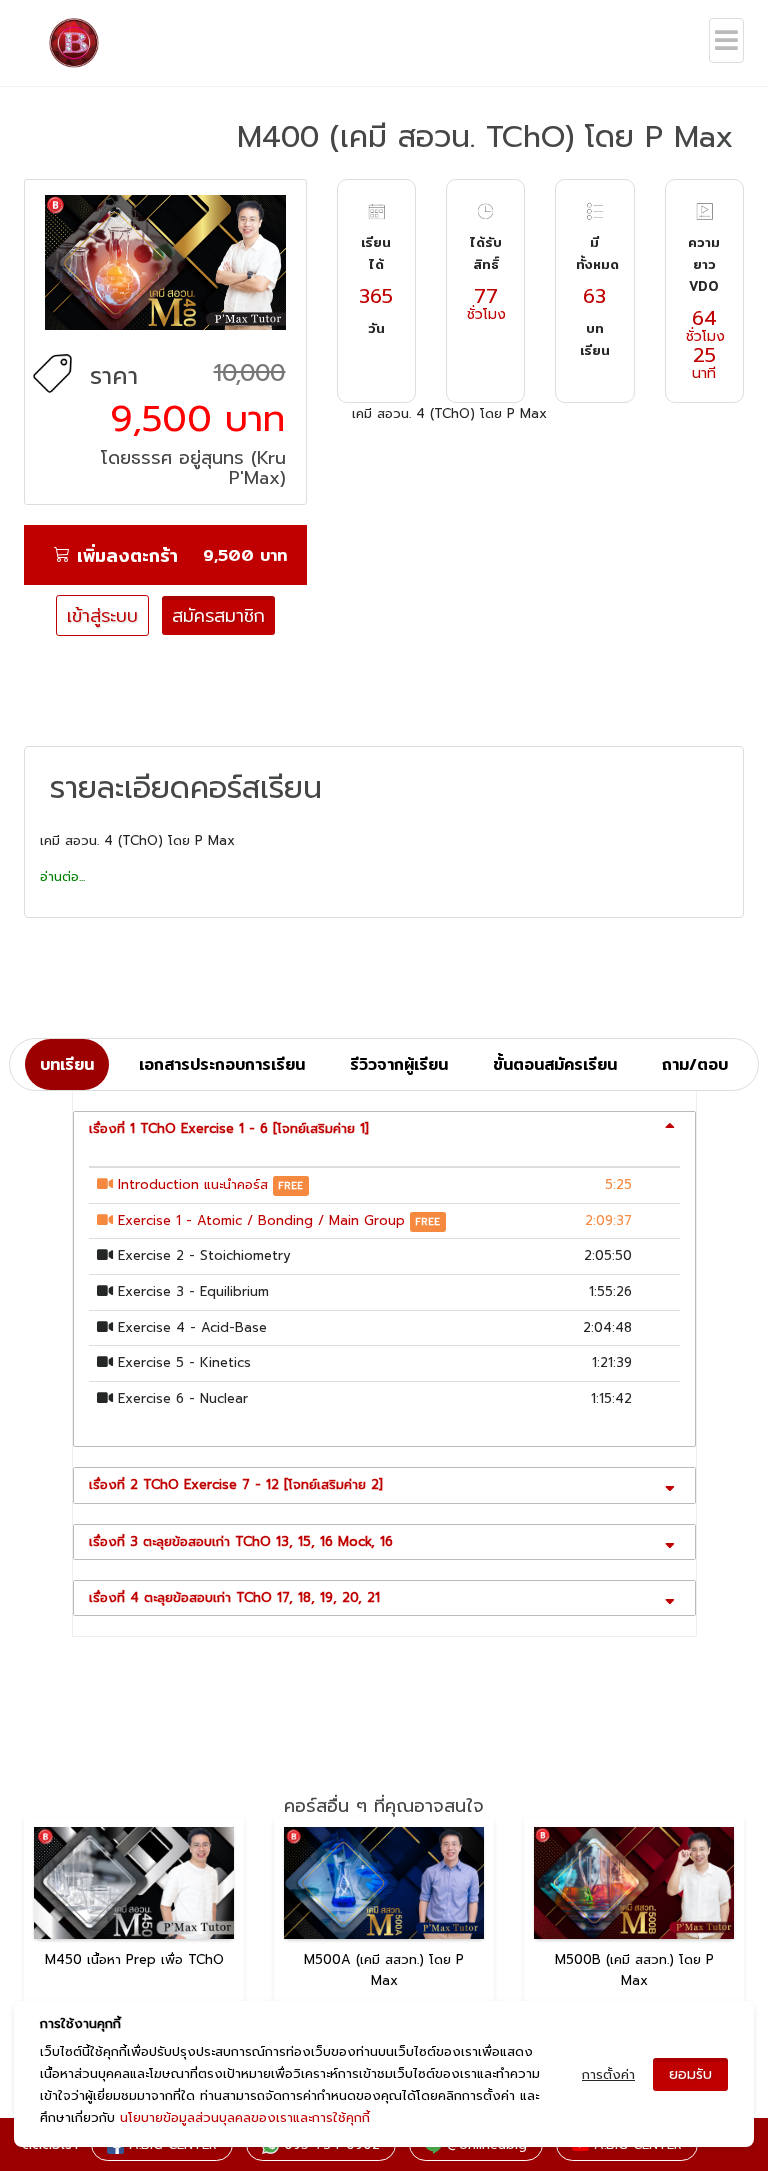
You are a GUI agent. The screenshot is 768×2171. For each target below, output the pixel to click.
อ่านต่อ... (62, 876)
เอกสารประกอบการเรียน (222, 1064)
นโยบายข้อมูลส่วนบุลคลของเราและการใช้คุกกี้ (245, 2117)
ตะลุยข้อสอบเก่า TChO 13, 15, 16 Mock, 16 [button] (241, 1541)
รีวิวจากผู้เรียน (399, 1064)
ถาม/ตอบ (695, 1064)
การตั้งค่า (608, 2074)
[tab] (384, 1129)
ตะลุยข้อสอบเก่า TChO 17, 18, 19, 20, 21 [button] (234, 1597)
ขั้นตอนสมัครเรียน (555, 1064)
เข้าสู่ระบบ (102, 615)
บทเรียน (67, 1064)
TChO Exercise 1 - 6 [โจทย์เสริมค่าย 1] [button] (229, 1128)
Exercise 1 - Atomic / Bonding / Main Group (261, 1220)
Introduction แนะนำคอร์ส (193, 1184)
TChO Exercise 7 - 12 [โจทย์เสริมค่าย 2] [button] (236, 1484)
